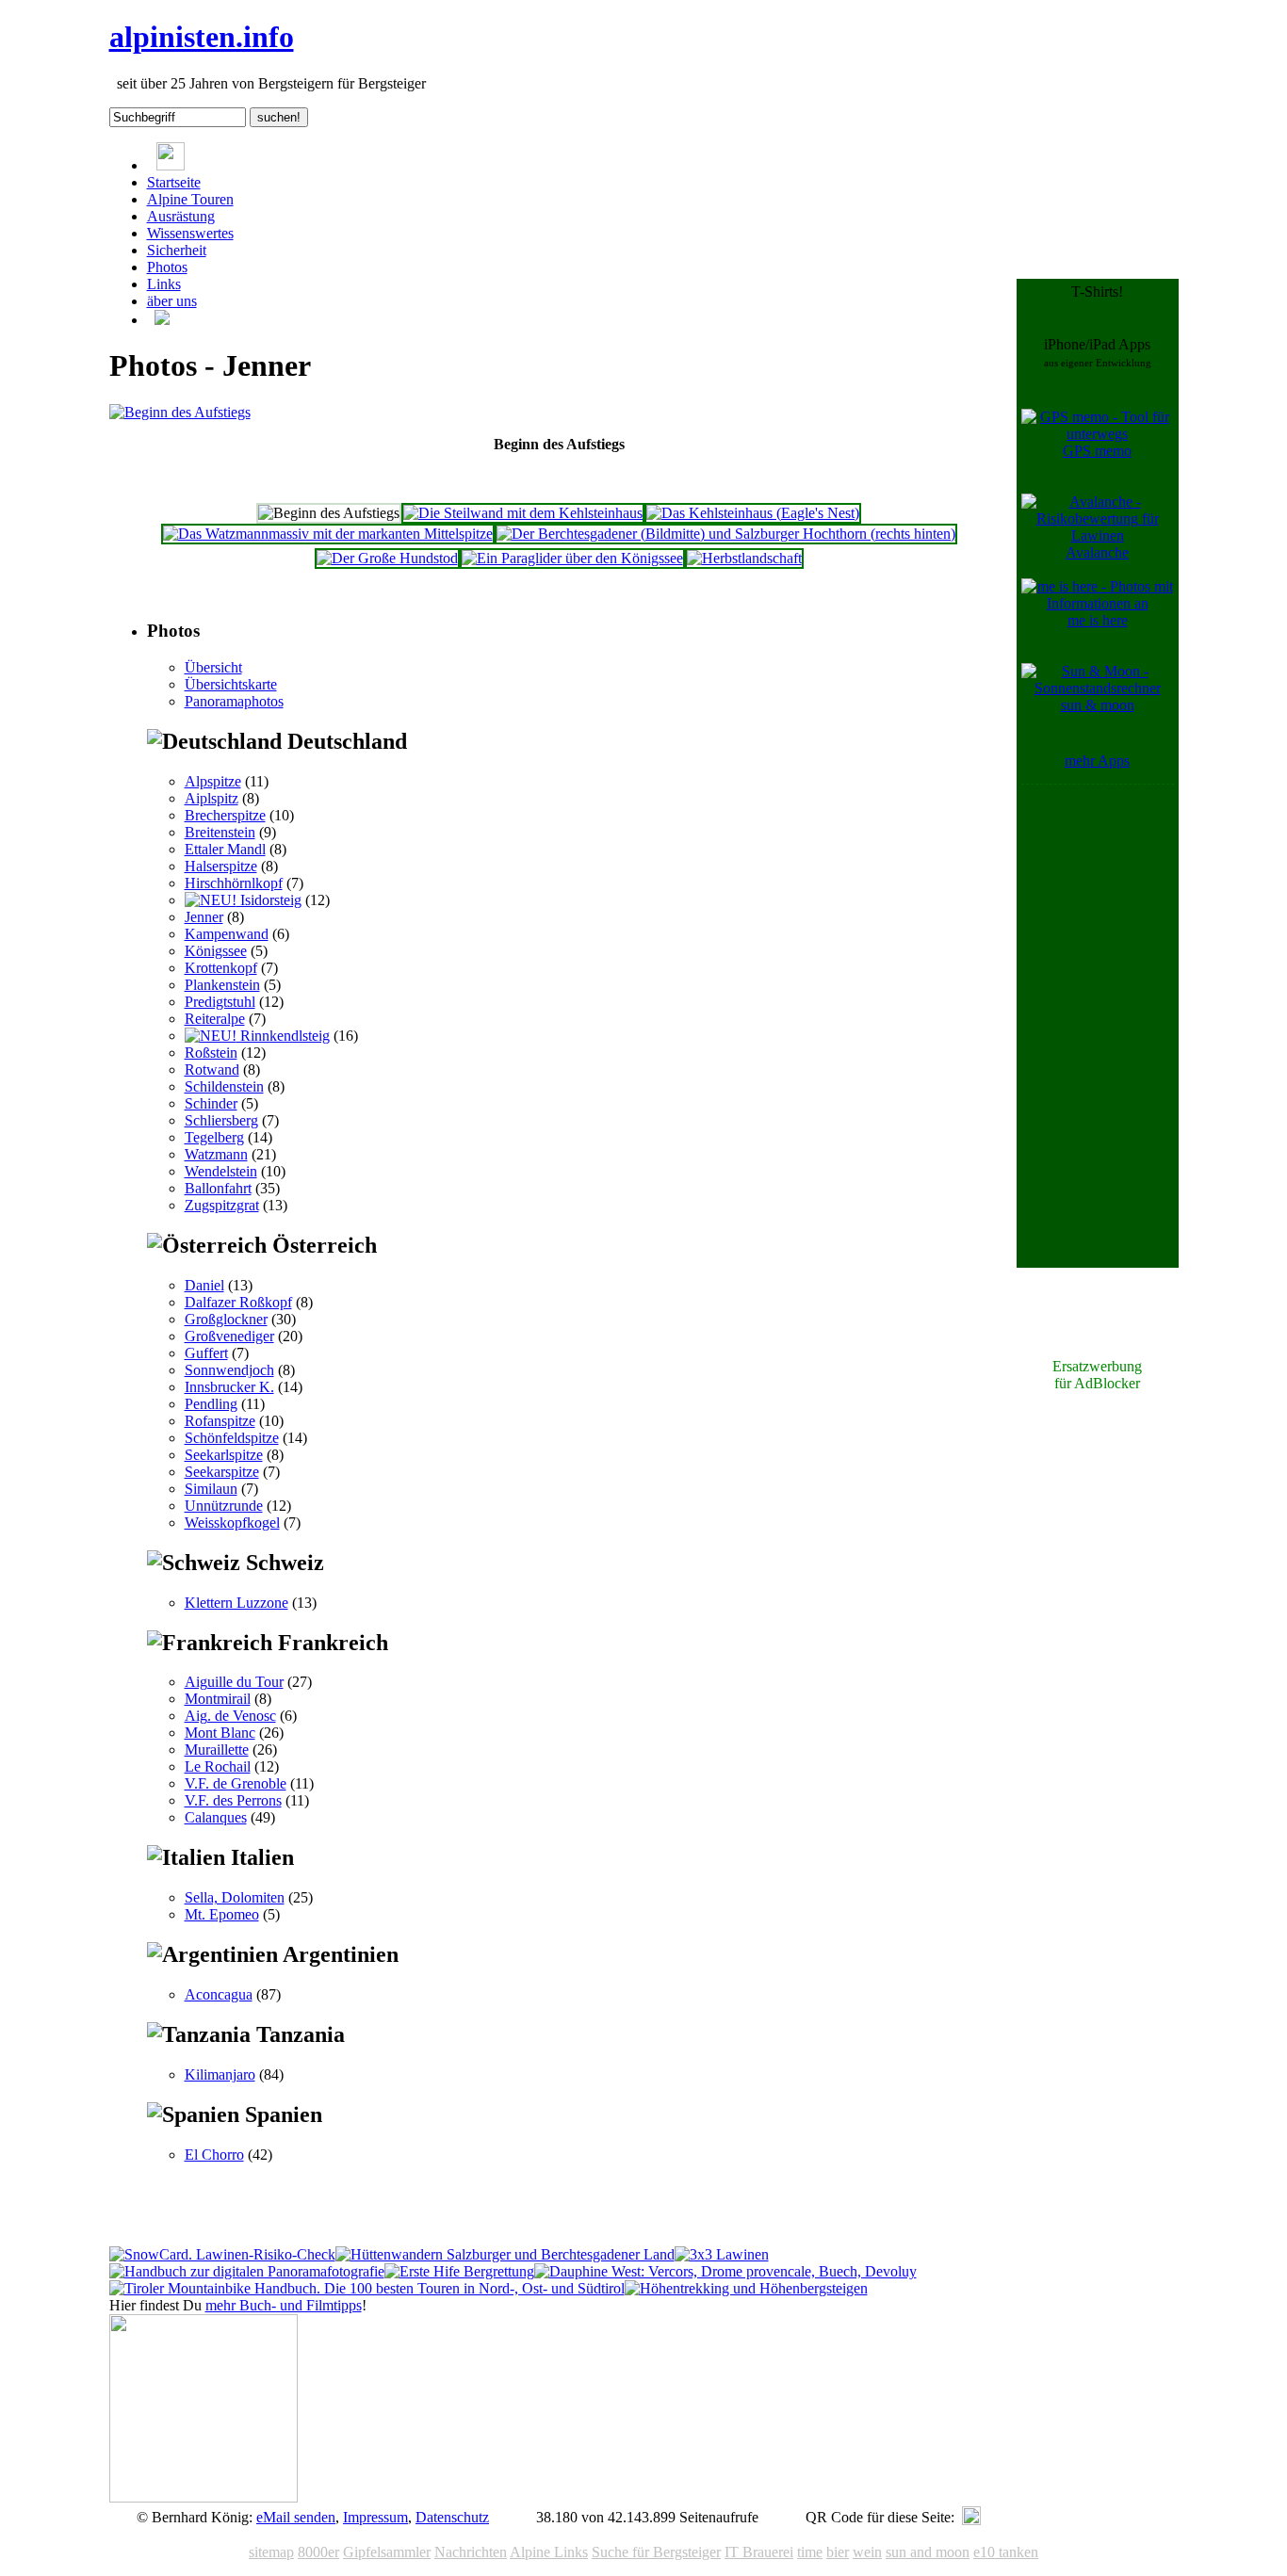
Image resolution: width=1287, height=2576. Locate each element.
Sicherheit (177, 250)
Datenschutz (452, 2517)
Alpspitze (213, 781)
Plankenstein (222, 985)
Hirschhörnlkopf (234, 883)
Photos (167, 267)
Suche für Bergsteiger (656, 2552)
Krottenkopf (221, 968)
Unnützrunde (224, 1506)
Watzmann (216, 1154)
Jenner (204, 917)
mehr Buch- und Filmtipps (284, 2305)
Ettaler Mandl (225, 849)
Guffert (206, 1353)
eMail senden (296, 2517)
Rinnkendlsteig (283, 1036)
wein (867, 2552)
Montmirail (218, 1699)
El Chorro (214, 2155)
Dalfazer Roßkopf (238, 1302)
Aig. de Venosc (230, 1716)
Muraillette (217, 1750)
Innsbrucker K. (229, 1387)
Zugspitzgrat (222, 1205)
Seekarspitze (222, 1472)
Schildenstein (224, 1086)
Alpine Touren (190, 199)
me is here (1098, 620)
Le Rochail (218, 1766)
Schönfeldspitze (232, 1438)
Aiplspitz (212, 798)
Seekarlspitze (224, 1455)
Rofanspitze (220, 1421)
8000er (318, 2552)
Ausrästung (181, 216)
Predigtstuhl (220, 1002)
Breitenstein (220, 832)
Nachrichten (471, 2552)
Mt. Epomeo (222, 1914)
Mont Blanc (220, 1733)
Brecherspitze (225, 815)
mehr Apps (1097, 761)
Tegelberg (214, 1137)
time (810, 2552)
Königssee (216, 951)
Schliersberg (221, 1120)
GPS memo (1097, 451)
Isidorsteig (269, 900)
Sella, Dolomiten (235, 1897)
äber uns (172, 301)
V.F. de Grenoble (236, 1783)
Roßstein (211, 1053)
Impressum (375, 2517)
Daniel (204, 1285)
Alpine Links (549, 2552)
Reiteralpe (215, 1019)
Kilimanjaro (220, 2074)
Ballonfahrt (218, 1188)
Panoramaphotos (234, 701)
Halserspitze (221, 866)
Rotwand (212, 1069)
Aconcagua (219, 1994)
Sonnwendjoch (229, 1370)
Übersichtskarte (231, 684)
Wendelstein (221, 1171)
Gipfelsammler (387, 2552)
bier (838, 2552)
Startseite (174, 182)
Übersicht (213, 667)
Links (164, 284)
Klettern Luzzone (236, 1603)
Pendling (211, 1404)
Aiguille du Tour (234, 1682)
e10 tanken (1006, 2552)
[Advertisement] (1098, 1072)
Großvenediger (229, 1336)
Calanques (216, 1817)
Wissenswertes (190, 233)
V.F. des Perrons (233, 1800)
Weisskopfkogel (232, 1523)
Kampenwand (227, 934)
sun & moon (1098, 705)
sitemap (271, 2552)
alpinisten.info (202, 37)
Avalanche (1097, 552)
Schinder (211, 1103)
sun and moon (928, 2552)
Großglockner (226, 1319)
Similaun (211, 1489)
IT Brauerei (759, 2552)
